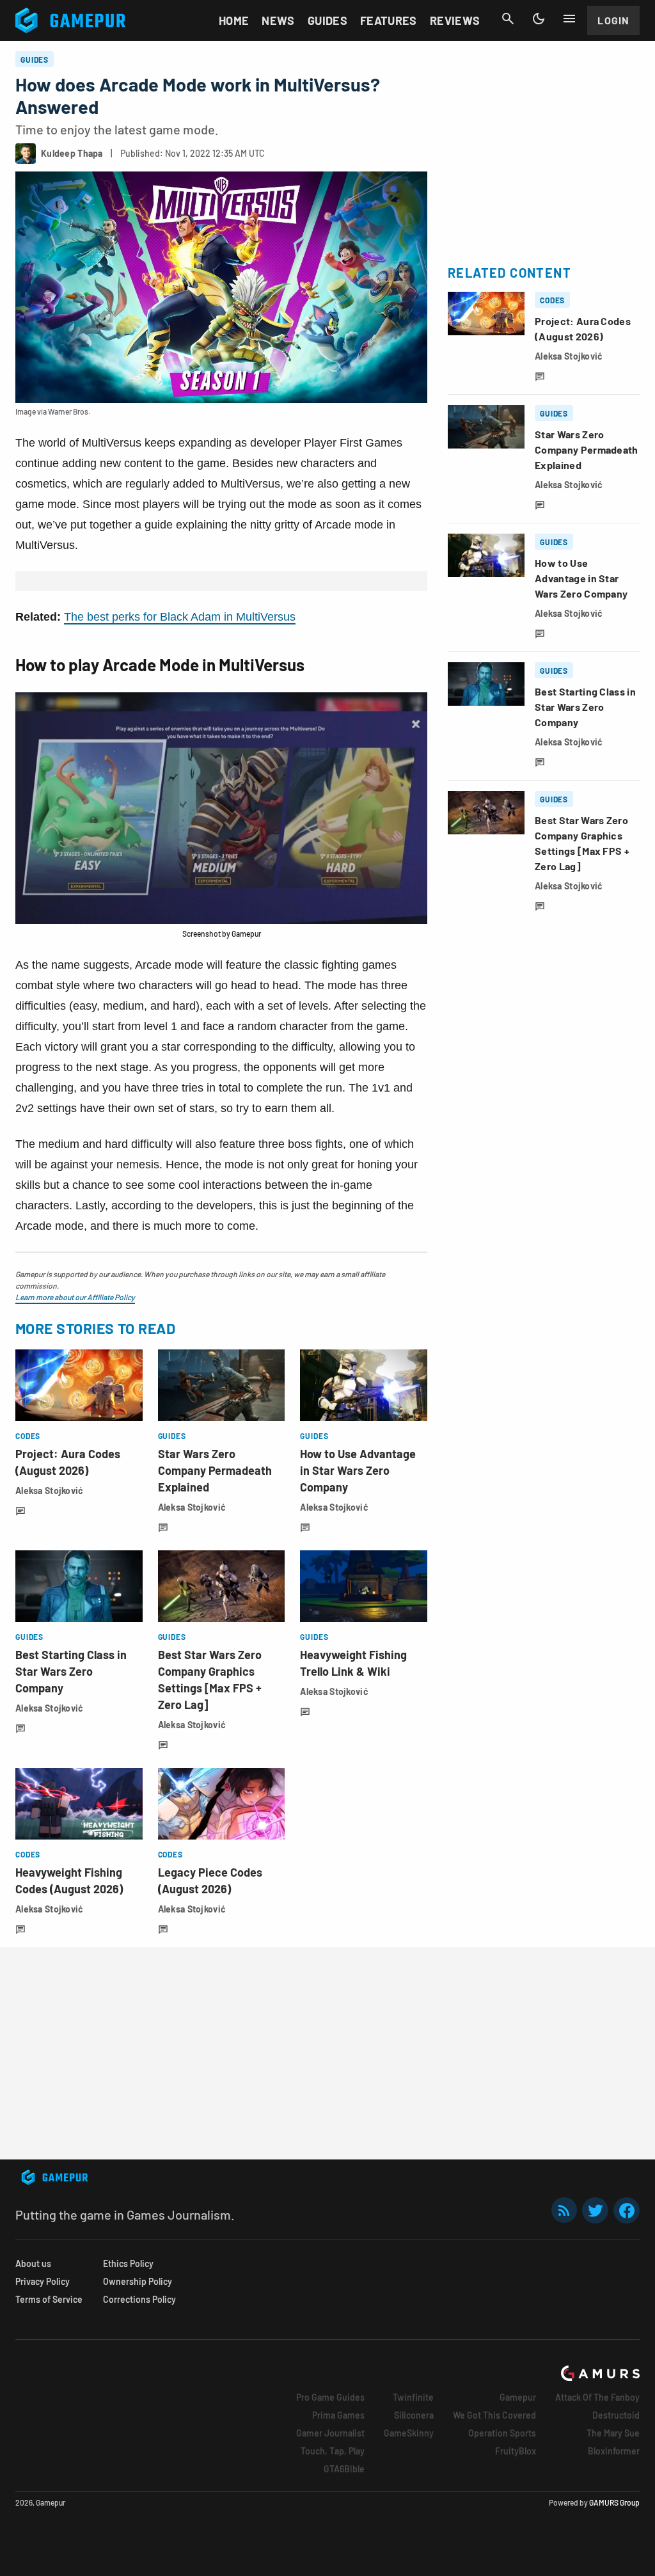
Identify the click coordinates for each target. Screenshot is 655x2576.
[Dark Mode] (539, 19)
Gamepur (518, 2397)
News (278, 20)
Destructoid (616, 2415)
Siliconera (414, 2415)
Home (234, 20)
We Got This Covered (494, 2415)
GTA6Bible (344, 2469)
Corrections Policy (139, 2299)
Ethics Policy (128, 2263)
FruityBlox (516, 2451)
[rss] (564, 2210)
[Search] (508, 19)
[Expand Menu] (569, 19)
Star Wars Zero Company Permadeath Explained (215, 1470)
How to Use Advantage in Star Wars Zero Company (358, 1470)
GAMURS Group (614, 2502)
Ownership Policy (138, 2281)
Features (389, 20)
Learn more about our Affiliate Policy (75, 1297)
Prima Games (338, 2415)
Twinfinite (413, 2397)
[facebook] (627, 2210)
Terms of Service (49, 2299)
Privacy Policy (43, 2281)
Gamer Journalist (330, 2433)
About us (33, 2263)
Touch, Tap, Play (333, 2451)
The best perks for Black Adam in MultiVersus (180, 617)
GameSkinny (409, 2433)
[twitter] (596, 2210)
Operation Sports (502, 2433)
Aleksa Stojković (49, 1491)
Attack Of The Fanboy (597, 2397)
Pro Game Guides (330, 2397)
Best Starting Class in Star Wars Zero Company (71, 1671)
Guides (327, 20)
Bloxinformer (614, 2451)
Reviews (455, 20)
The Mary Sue (613, 2433)
